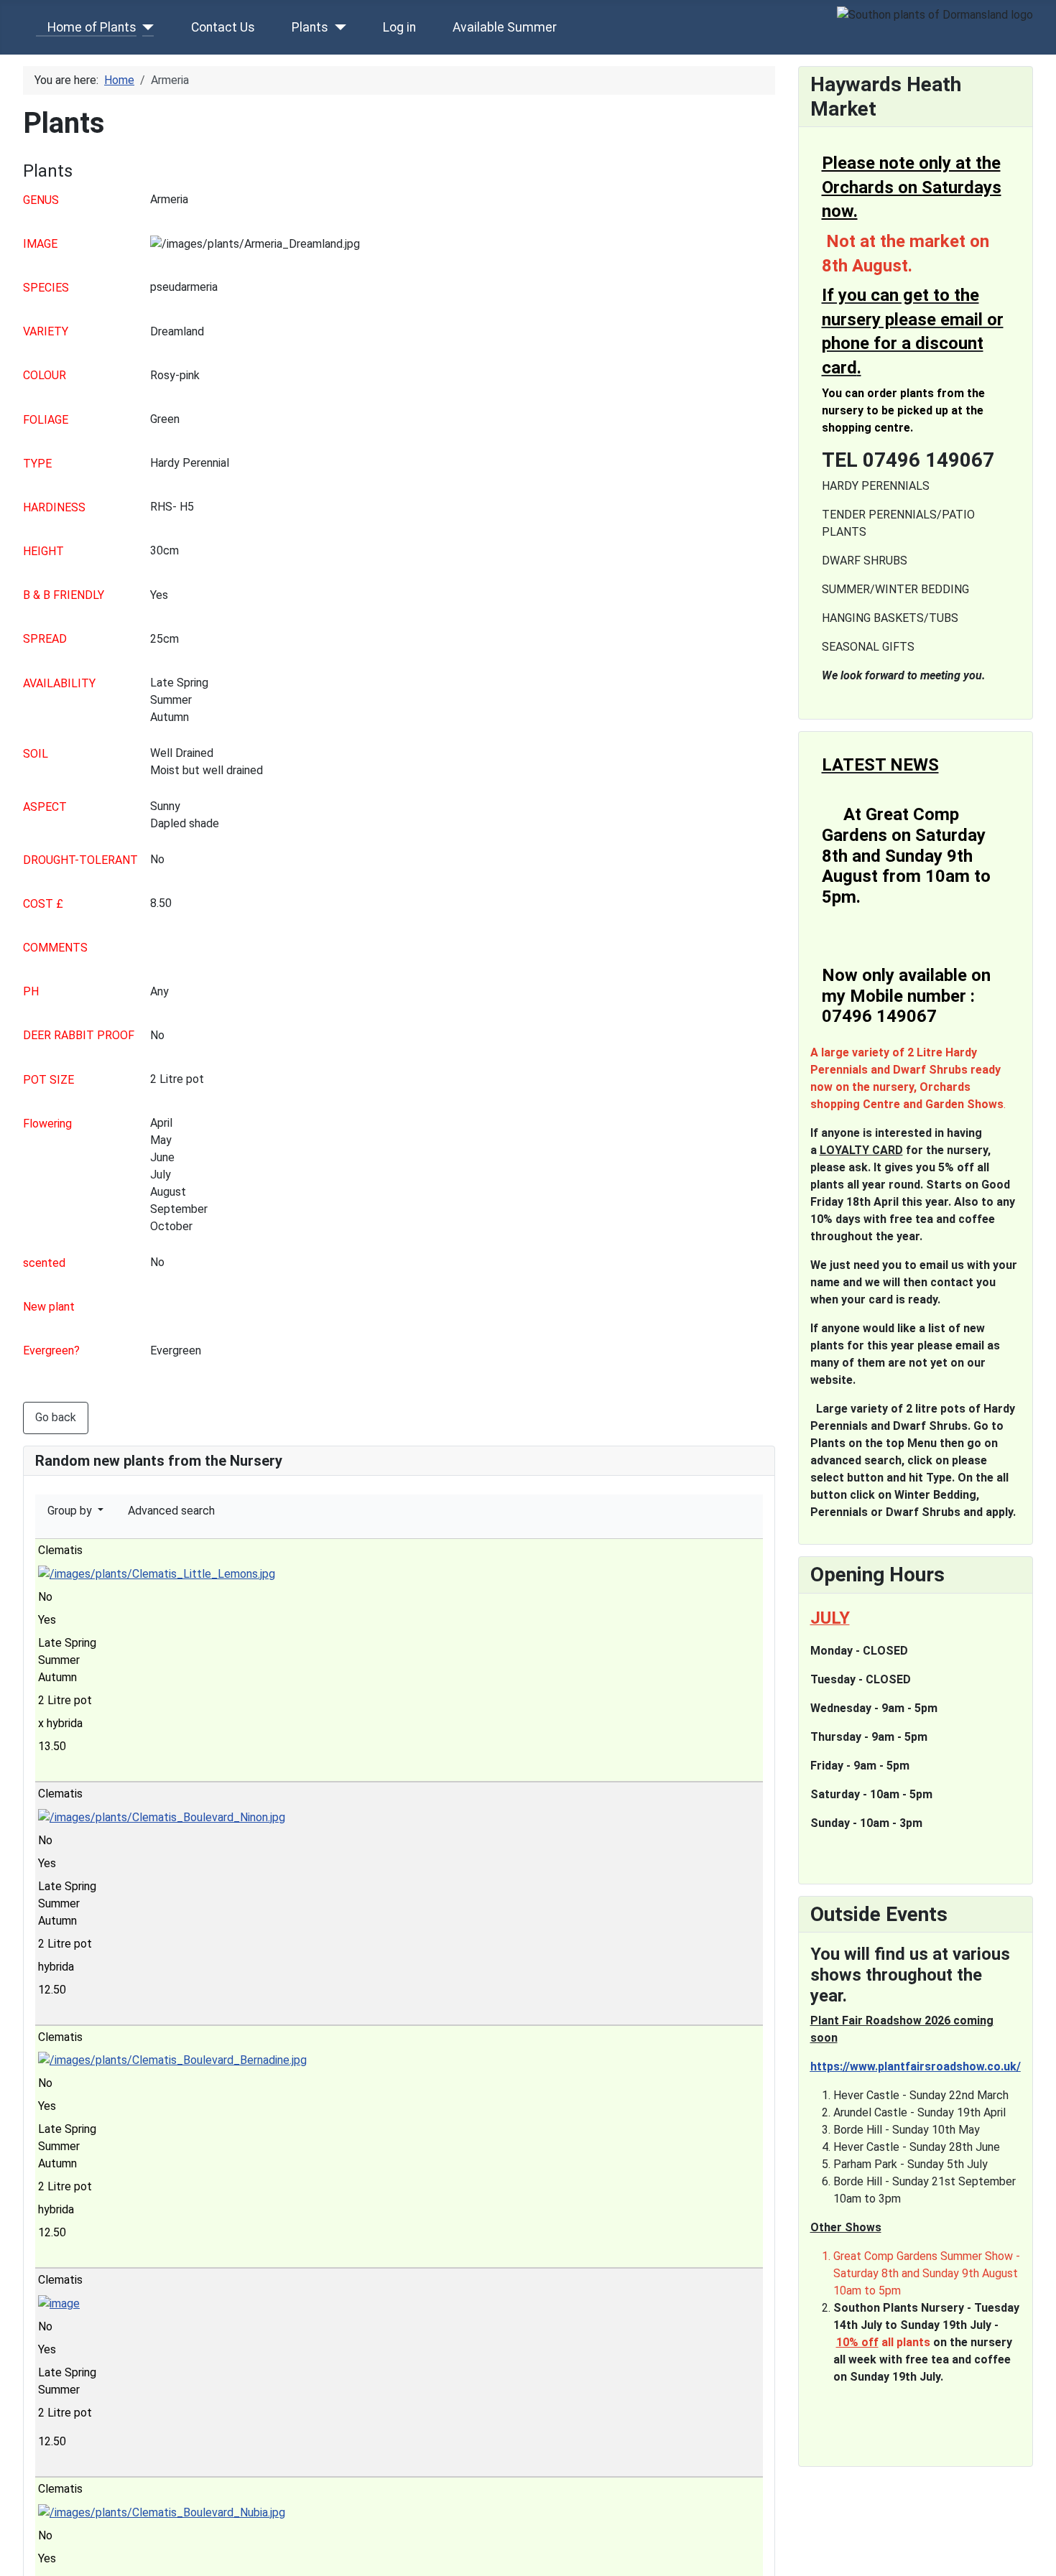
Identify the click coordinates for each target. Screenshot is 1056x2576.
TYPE (37, 464)
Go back (56, 1417)
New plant (49, 1307)
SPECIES (46, 288)
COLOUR (45, 375)
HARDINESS (54, 507)
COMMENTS (55, 948)
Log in (399, 27)
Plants (310, 27)
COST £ (43, 904)
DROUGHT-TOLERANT (80, 860)
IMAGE (40, 244)
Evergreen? (51, 1350)
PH (31, 991)
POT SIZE (48, 1080)
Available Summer (505, 27)
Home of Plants (92, 27)
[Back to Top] (1038, 2558)
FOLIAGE (46, 420)
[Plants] (337, 27)
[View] (50, 1770)
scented (44, 1263)
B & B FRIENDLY (64, 595)
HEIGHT (43, 551)
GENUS (41, 200)
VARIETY (46, 331)
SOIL (36, 754)
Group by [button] (71, 1511)
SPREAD (45, 639)
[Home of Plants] (145, 27)
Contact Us (223, 27)
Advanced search (171, 1511)
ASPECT (45, 807)
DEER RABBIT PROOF (79, 1035)
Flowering (47, 1124)
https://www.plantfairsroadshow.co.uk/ (916, 2066)
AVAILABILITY (59, 683)
